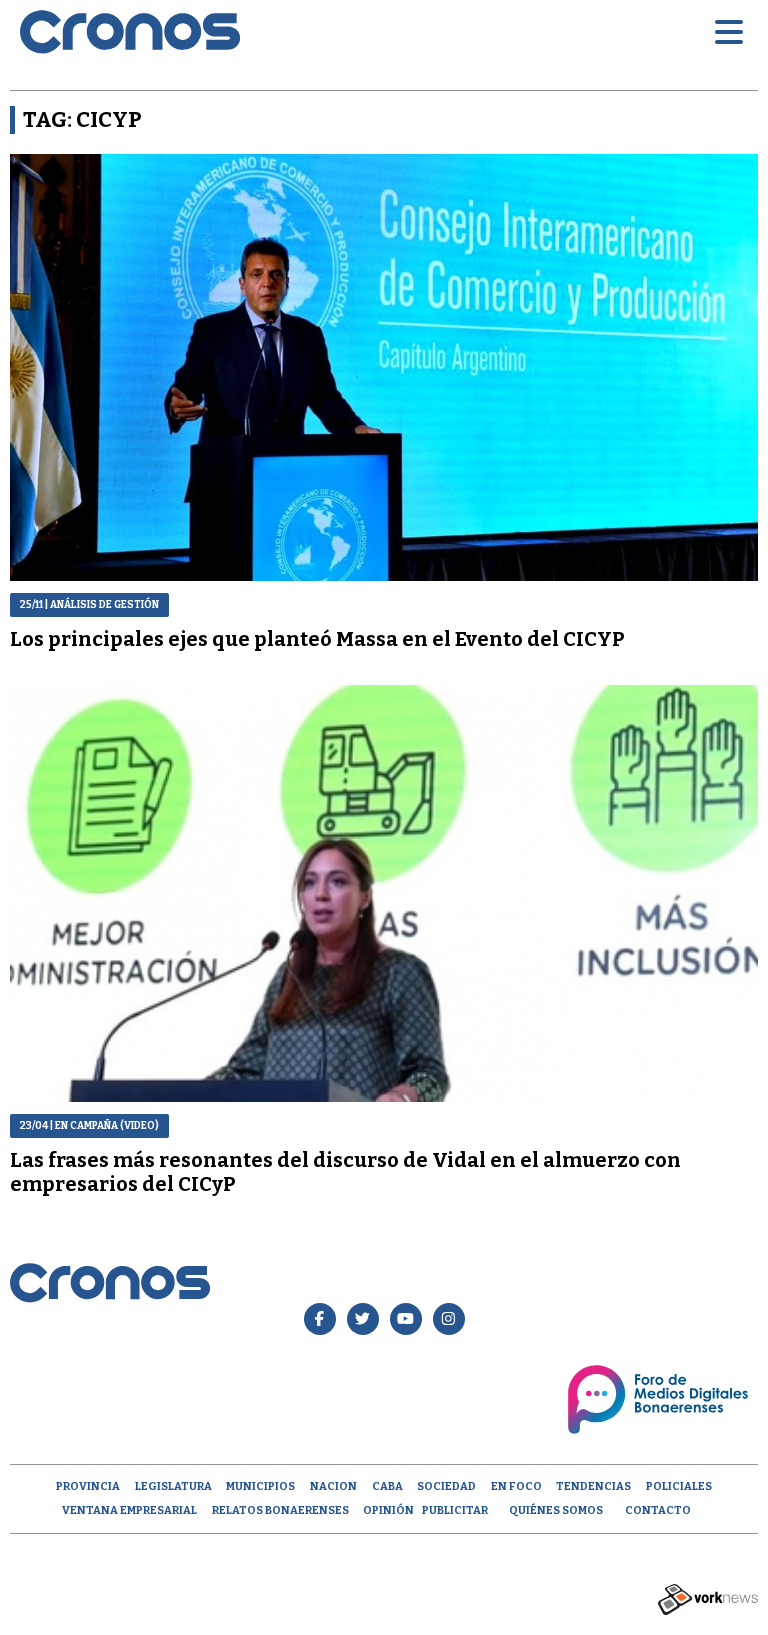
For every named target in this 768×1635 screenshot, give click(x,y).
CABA (387, 1486)
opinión (388, 1510)
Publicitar (455, 1510)
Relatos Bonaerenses (280, 1510)
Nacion (333, 1486)
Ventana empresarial (129, 1510)
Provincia (88, 1486)
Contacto (658, 1510)
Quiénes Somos (556, 1510)
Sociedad (446, 1486)
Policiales (679, 1486)
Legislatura (173, 1486)
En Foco (516, 1486)
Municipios (260, 1486)
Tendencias (593, 1486)
